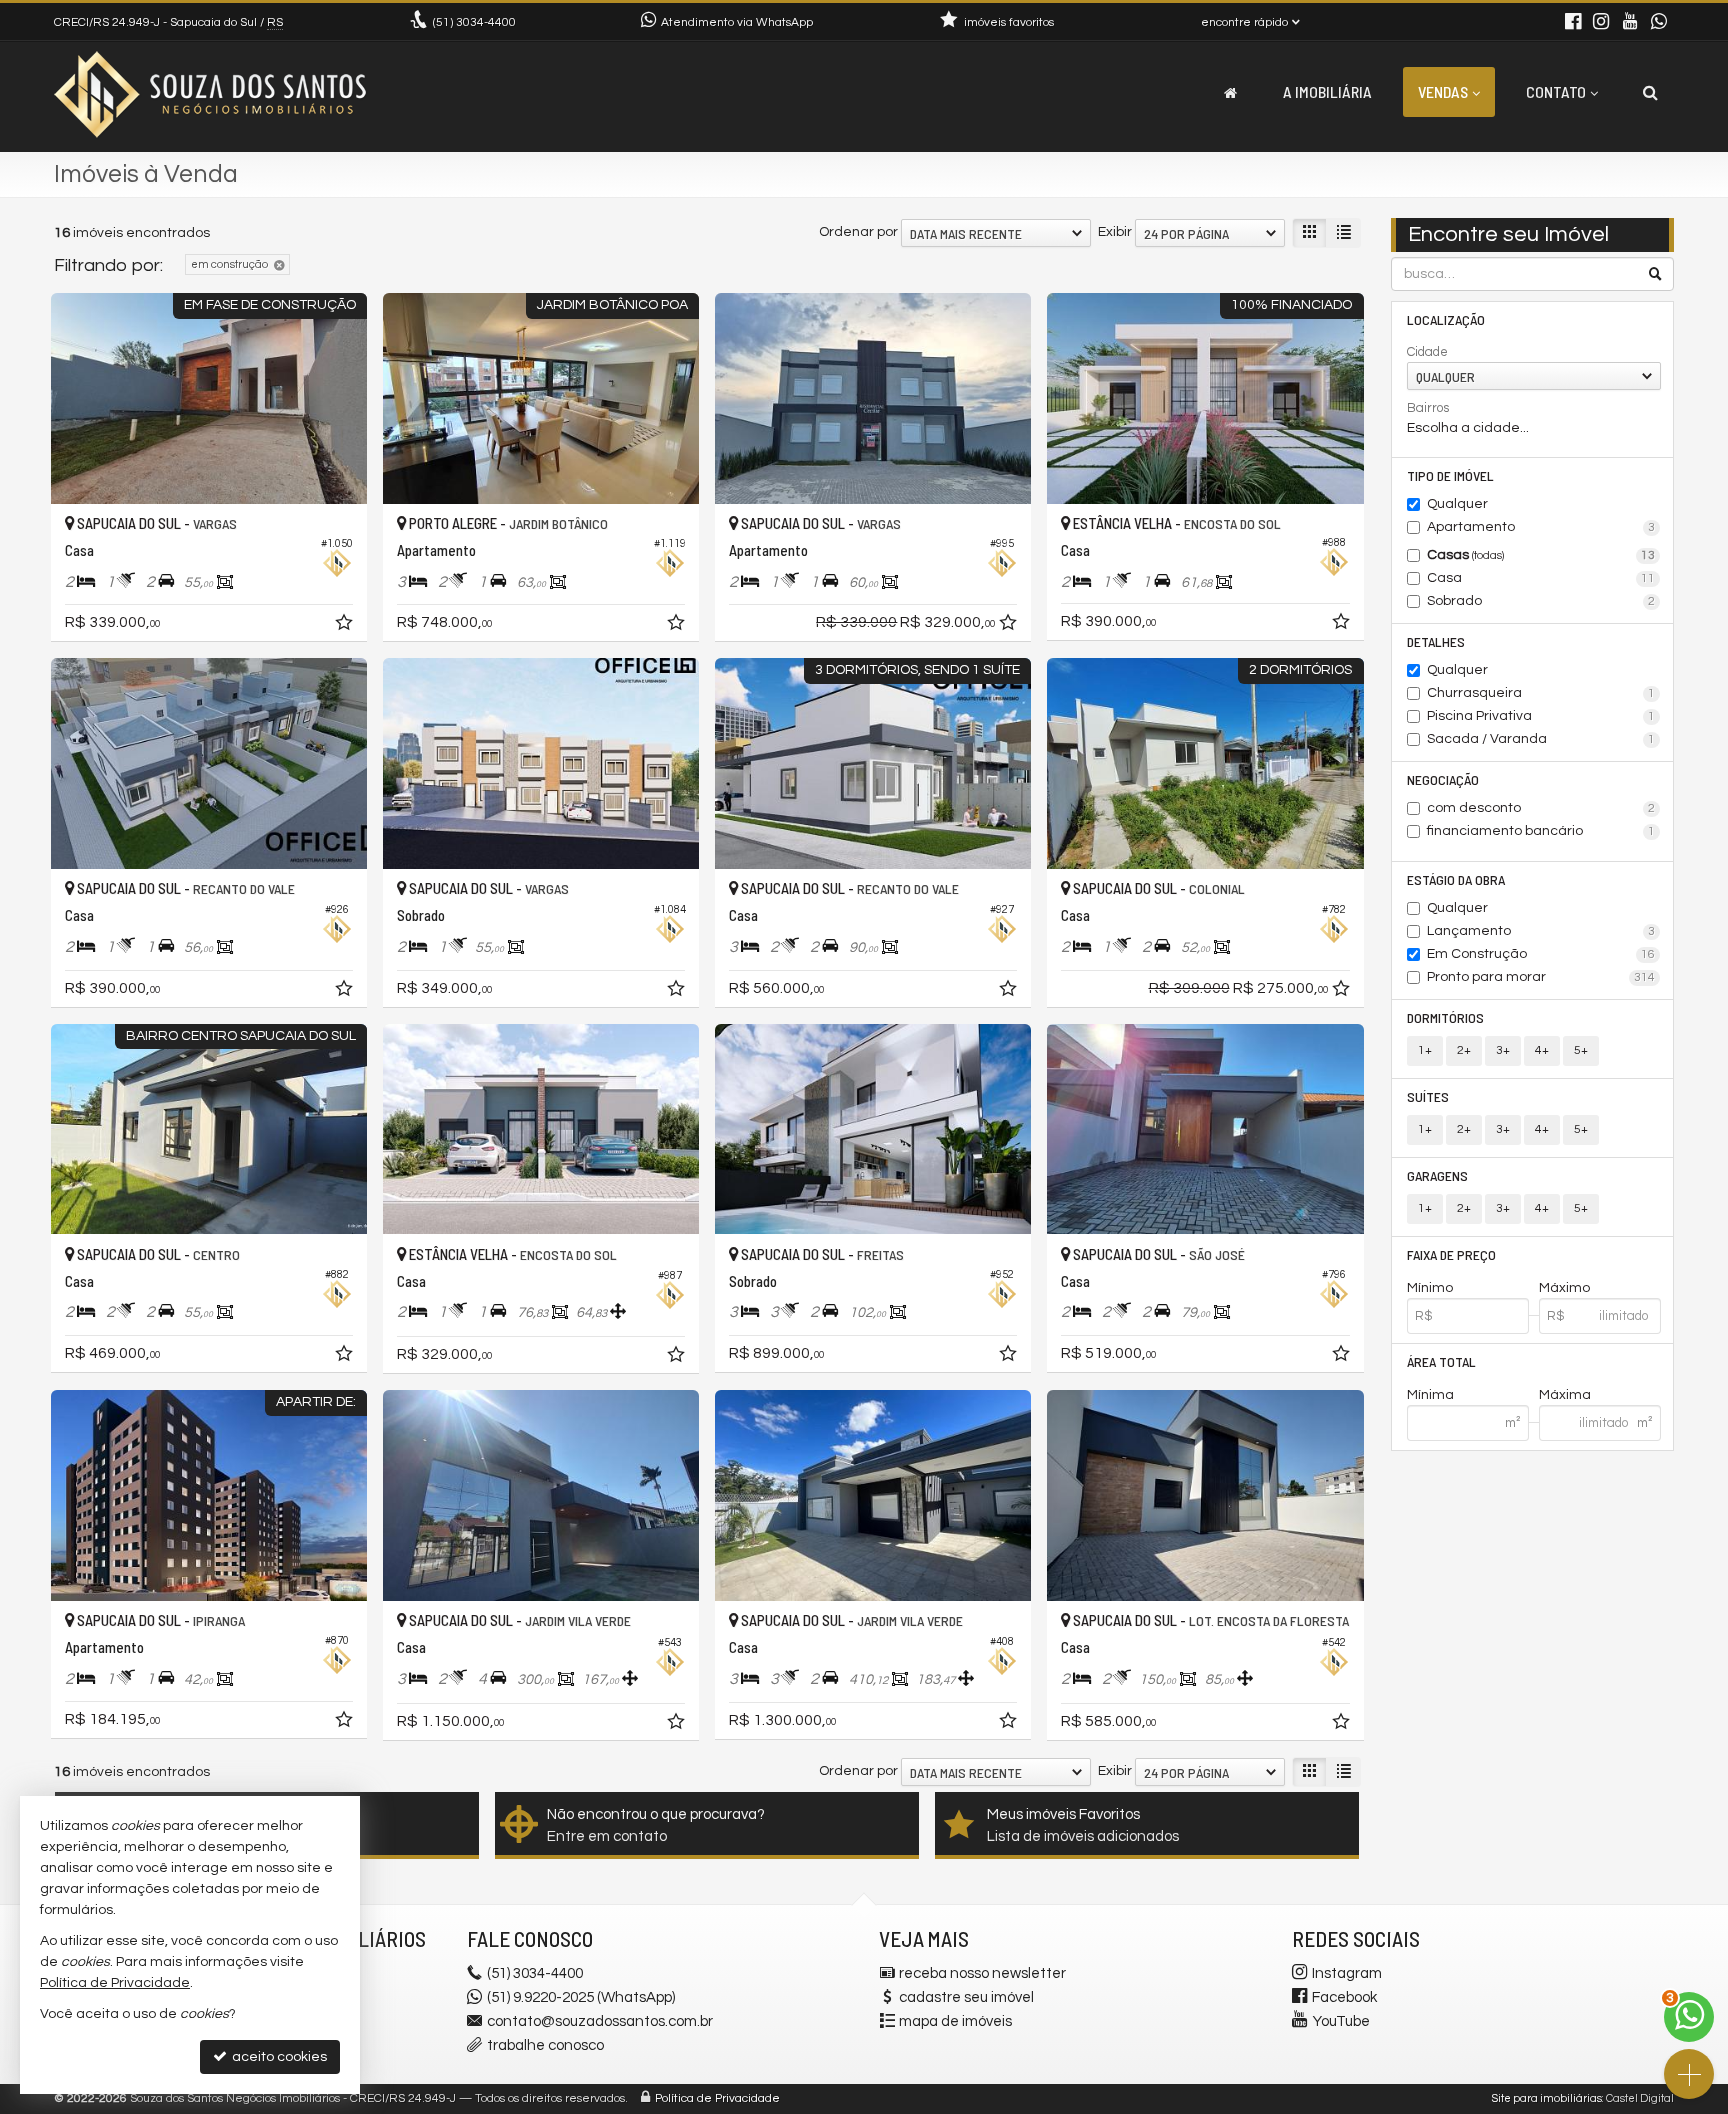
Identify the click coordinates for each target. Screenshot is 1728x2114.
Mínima (1430, 1395)
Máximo (1564, 1288)
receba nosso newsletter (982, 1973)
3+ (1503, 1050)
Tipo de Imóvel (1450, 475)
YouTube (1341, 2021)
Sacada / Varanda (1541, 739)
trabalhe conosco (545, 2045)
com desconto (1541, 808)
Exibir (1115, 232)
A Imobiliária (1327, 91)
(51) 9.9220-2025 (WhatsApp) (581, 1997)
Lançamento (1541, 931)
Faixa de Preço (1451, 1254)
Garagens (1437, 1175)
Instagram (1347, 1973)
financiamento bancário (1541, 831)
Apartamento (1541, 527)
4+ (1542, 1050)
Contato (1556, 91)
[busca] (1650, 92)
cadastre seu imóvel (966, 1997)
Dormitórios (1445, 1017)
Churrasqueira (1541, 693)
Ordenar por (858, 232)
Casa (1541, 578)
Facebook (1344, 1997)
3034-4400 (474, 22)
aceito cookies (278, 2057)
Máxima (1565, 1395)
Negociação (1443, 779)
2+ (1464, 1050)
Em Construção (1541, 954)
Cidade (1427, 352)
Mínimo (1430, 1288)
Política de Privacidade (717, 2098)
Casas (1541, 555)
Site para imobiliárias (1547, 2098)
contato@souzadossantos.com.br (600, 2021)
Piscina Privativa (1541, 716)
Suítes (1428, 1096)
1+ (1425, 1050)
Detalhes (1436, 641)
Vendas (1443, 91)
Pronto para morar (1541, 977)
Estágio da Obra (1456, 879)
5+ (1581, 1050)
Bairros (1428, 408)
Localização (1446, 319)
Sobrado (1541, 601)
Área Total (1441, 1361)
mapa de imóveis (955, 2021)
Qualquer (1457, 504)
